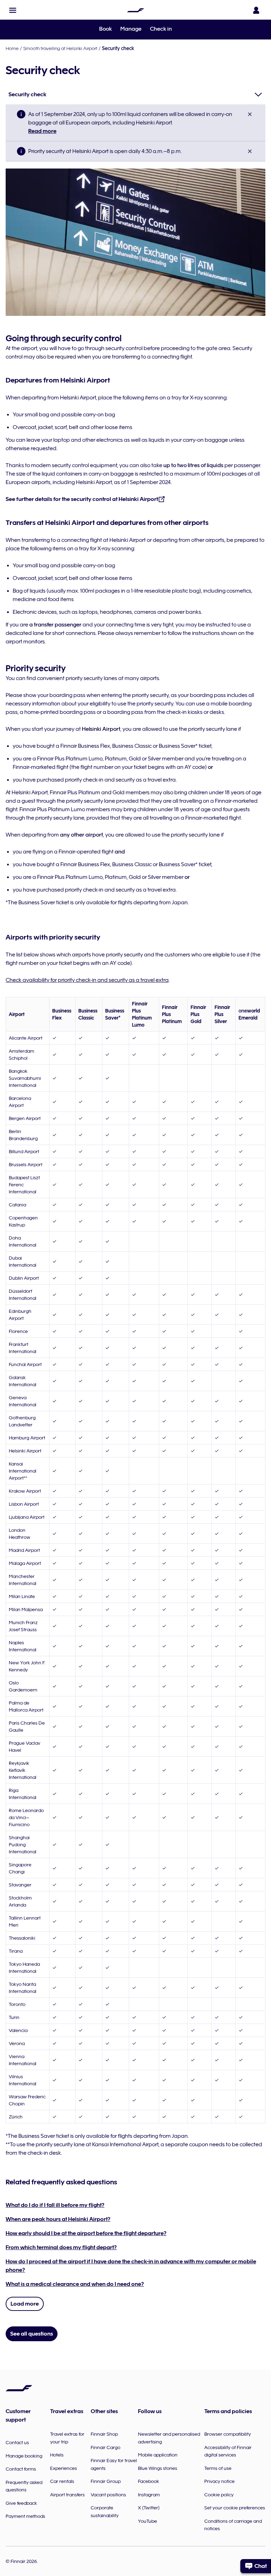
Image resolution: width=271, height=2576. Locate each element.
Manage (131, 29)
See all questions (32, 2334)
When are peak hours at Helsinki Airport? (58, 2219)
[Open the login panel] (256, 10)
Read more (42, 131)
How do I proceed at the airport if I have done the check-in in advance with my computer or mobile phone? (131, 2266)
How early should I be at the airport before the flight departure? (86, 2233)
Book (106, 29)
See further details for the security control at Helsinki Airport (82, 499)
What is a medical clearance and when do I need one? (75, 2284)
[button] (13, 10)
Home (12, 48)
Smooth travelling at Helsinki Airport (60, 48)
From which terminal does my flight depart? (61, 2247)
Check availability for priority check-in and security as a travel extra (87, 980)
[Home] (135, 10)
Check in (161, 29)
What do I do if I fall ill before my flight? (55, 2205)
